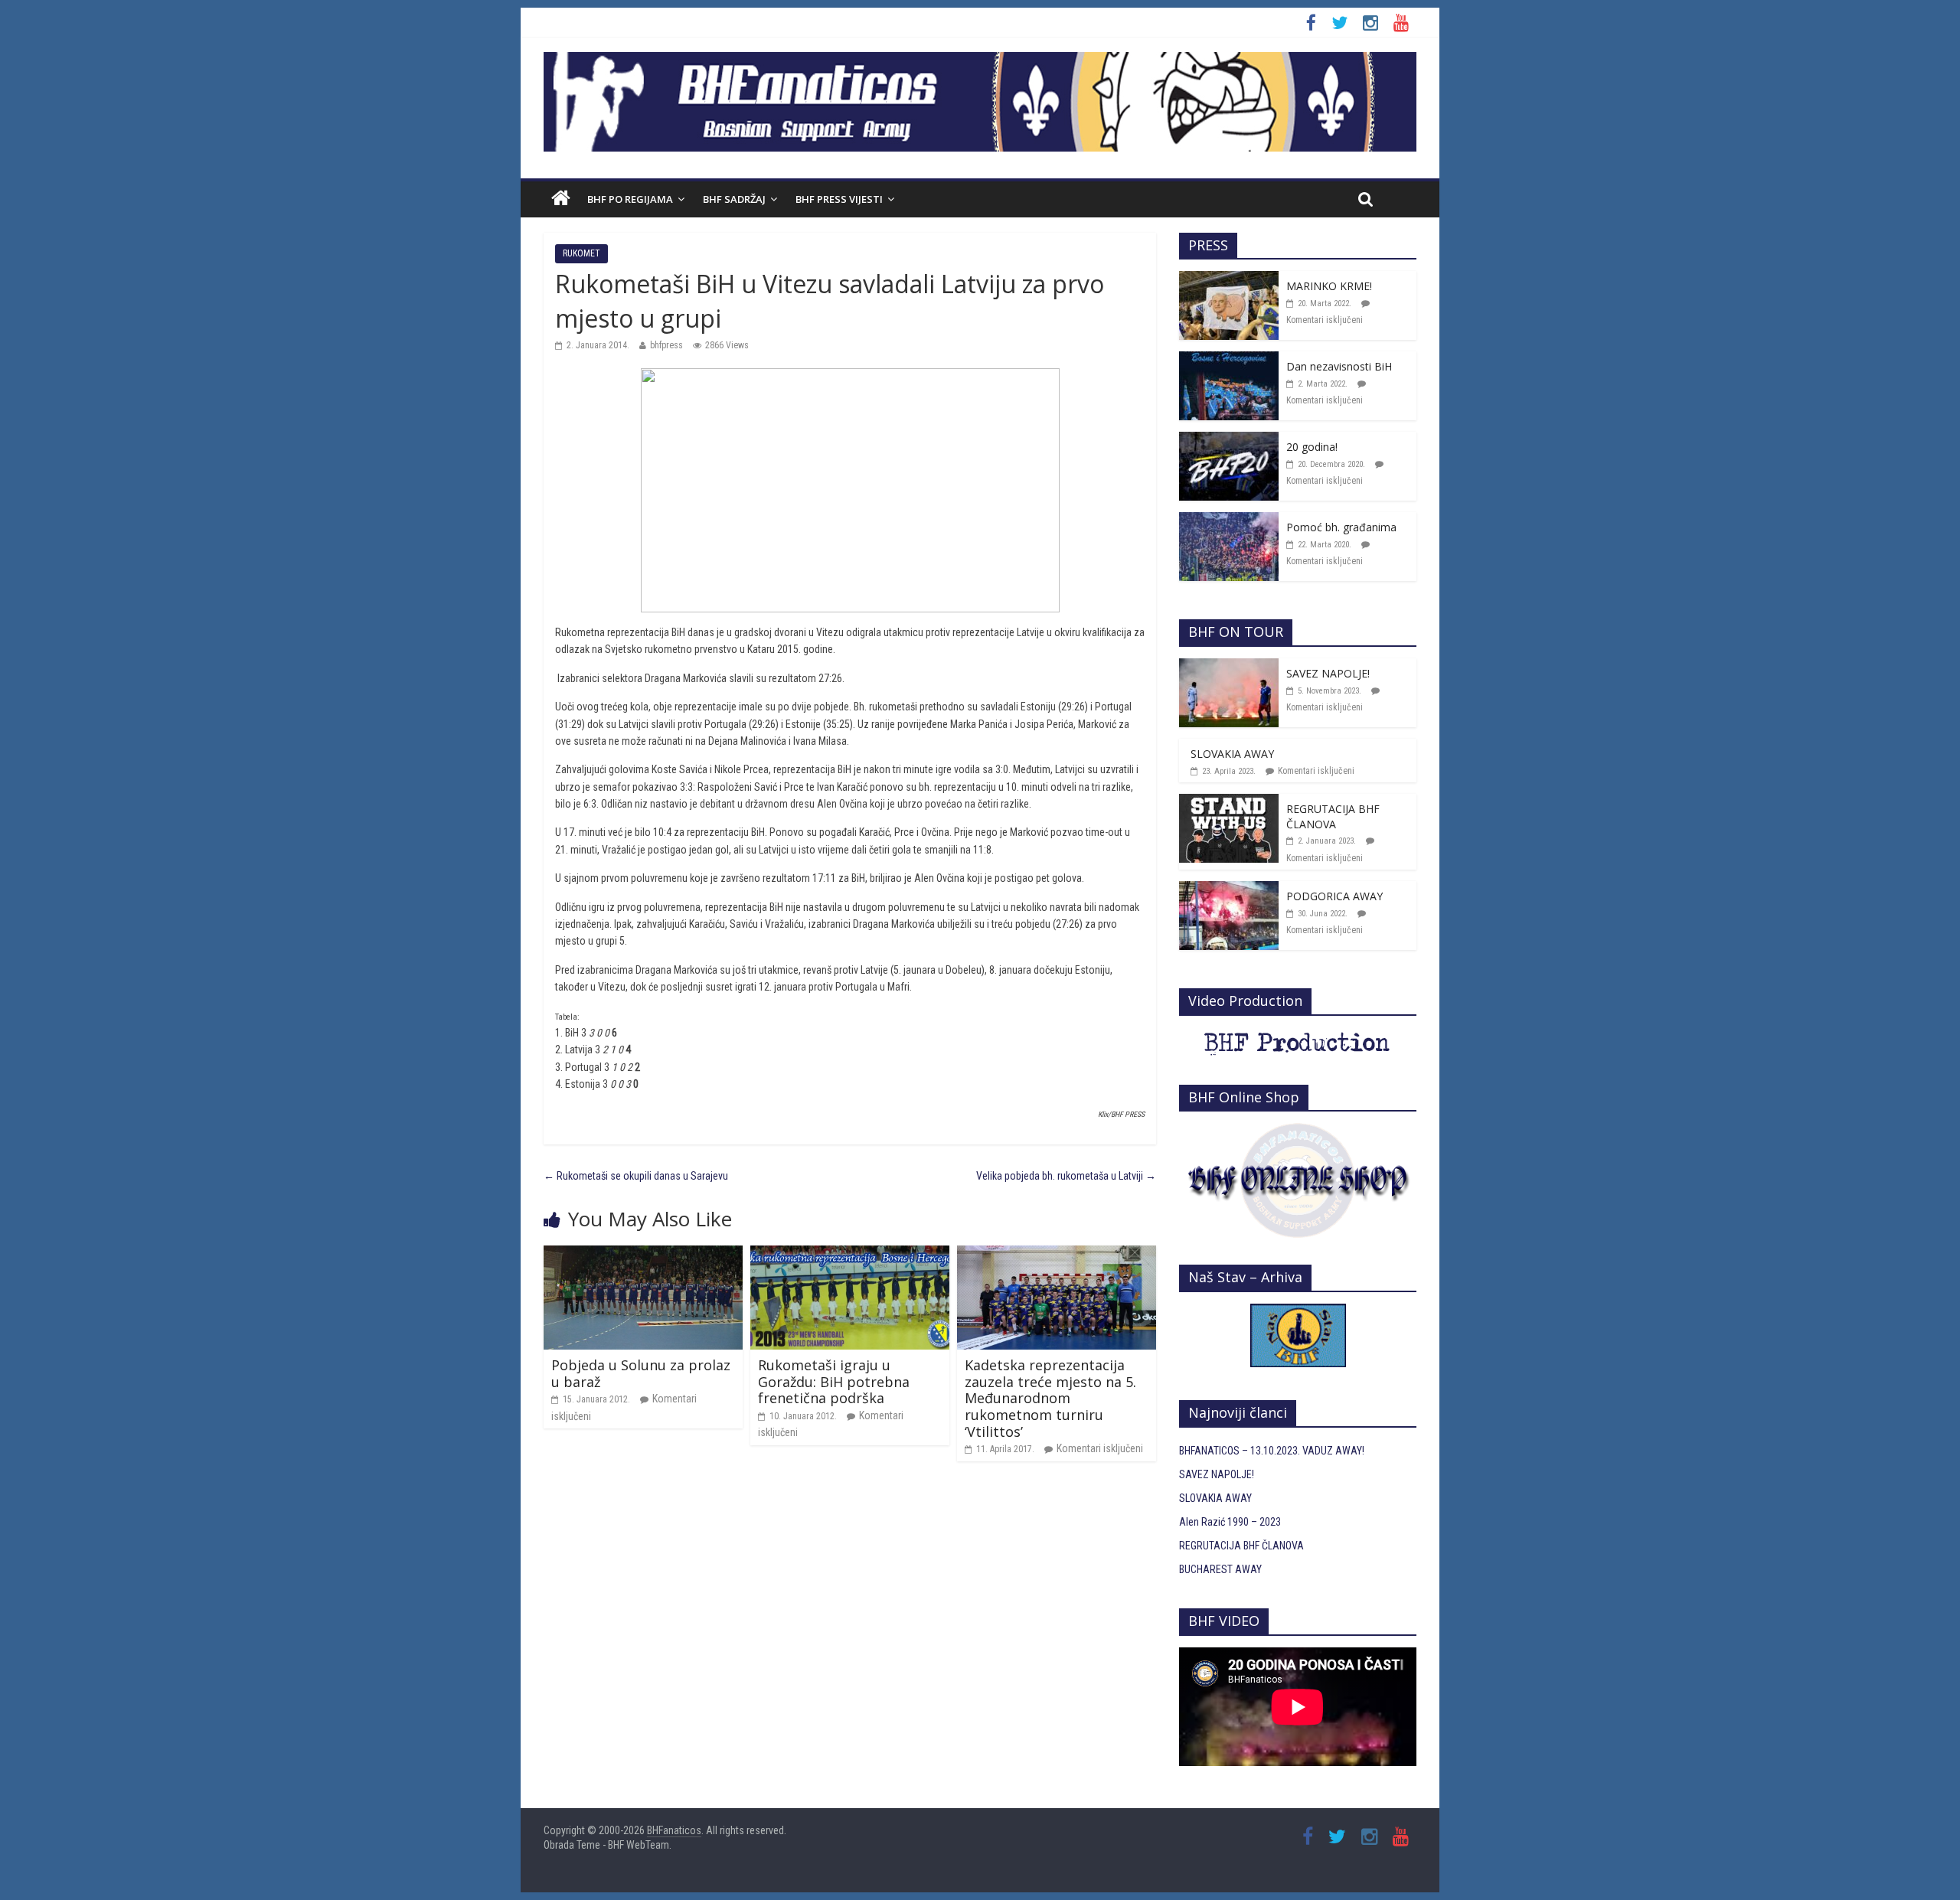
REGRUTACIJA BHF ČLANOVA (1333, 816)
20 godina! (1312, 447)
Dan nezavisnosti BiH (1339, 366)
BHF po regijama (630, 199)
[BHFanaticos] (980, 60)
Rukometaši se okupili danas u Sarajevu (636, 1176)
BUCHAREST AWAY (1220, 1569)
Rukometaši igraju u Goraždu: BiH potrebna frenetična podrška (834, 1381)
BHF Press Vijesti (839, 199)
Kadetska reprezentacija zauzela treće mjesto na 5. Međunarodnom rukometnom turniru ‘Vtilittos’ (1050, 1398)
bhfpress (666, 345)
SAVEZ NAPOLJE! (1328, 673)
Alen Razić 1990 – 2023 (1230, 1522)
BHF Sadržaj (734, 199)
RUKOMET (581, 253)
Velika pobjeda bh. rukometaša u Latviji (1066, 1176)
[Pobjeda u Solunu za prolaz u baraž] (643, 1254)
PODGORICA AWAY (1334, 896)
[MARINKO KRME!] (1229, 279)
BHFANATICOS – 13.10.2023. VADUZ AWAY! (1272, 1451)
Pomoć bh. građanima (1341, 527)
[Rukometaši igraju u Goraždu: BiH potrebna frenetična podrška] (850, 1254)
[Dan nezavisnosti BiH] (1229, 360)
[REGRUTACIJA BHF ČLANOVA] (1229, 802)
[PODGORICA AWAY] (1229, 890)
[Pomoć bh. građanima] (1229, 521)
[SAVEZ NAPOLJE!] (1229, 667)
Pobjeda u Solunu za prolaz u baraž (641, 1373)
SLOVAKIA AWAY (1232, 754)
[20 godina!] (1229, 440)
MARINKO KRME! (1329, 286)
